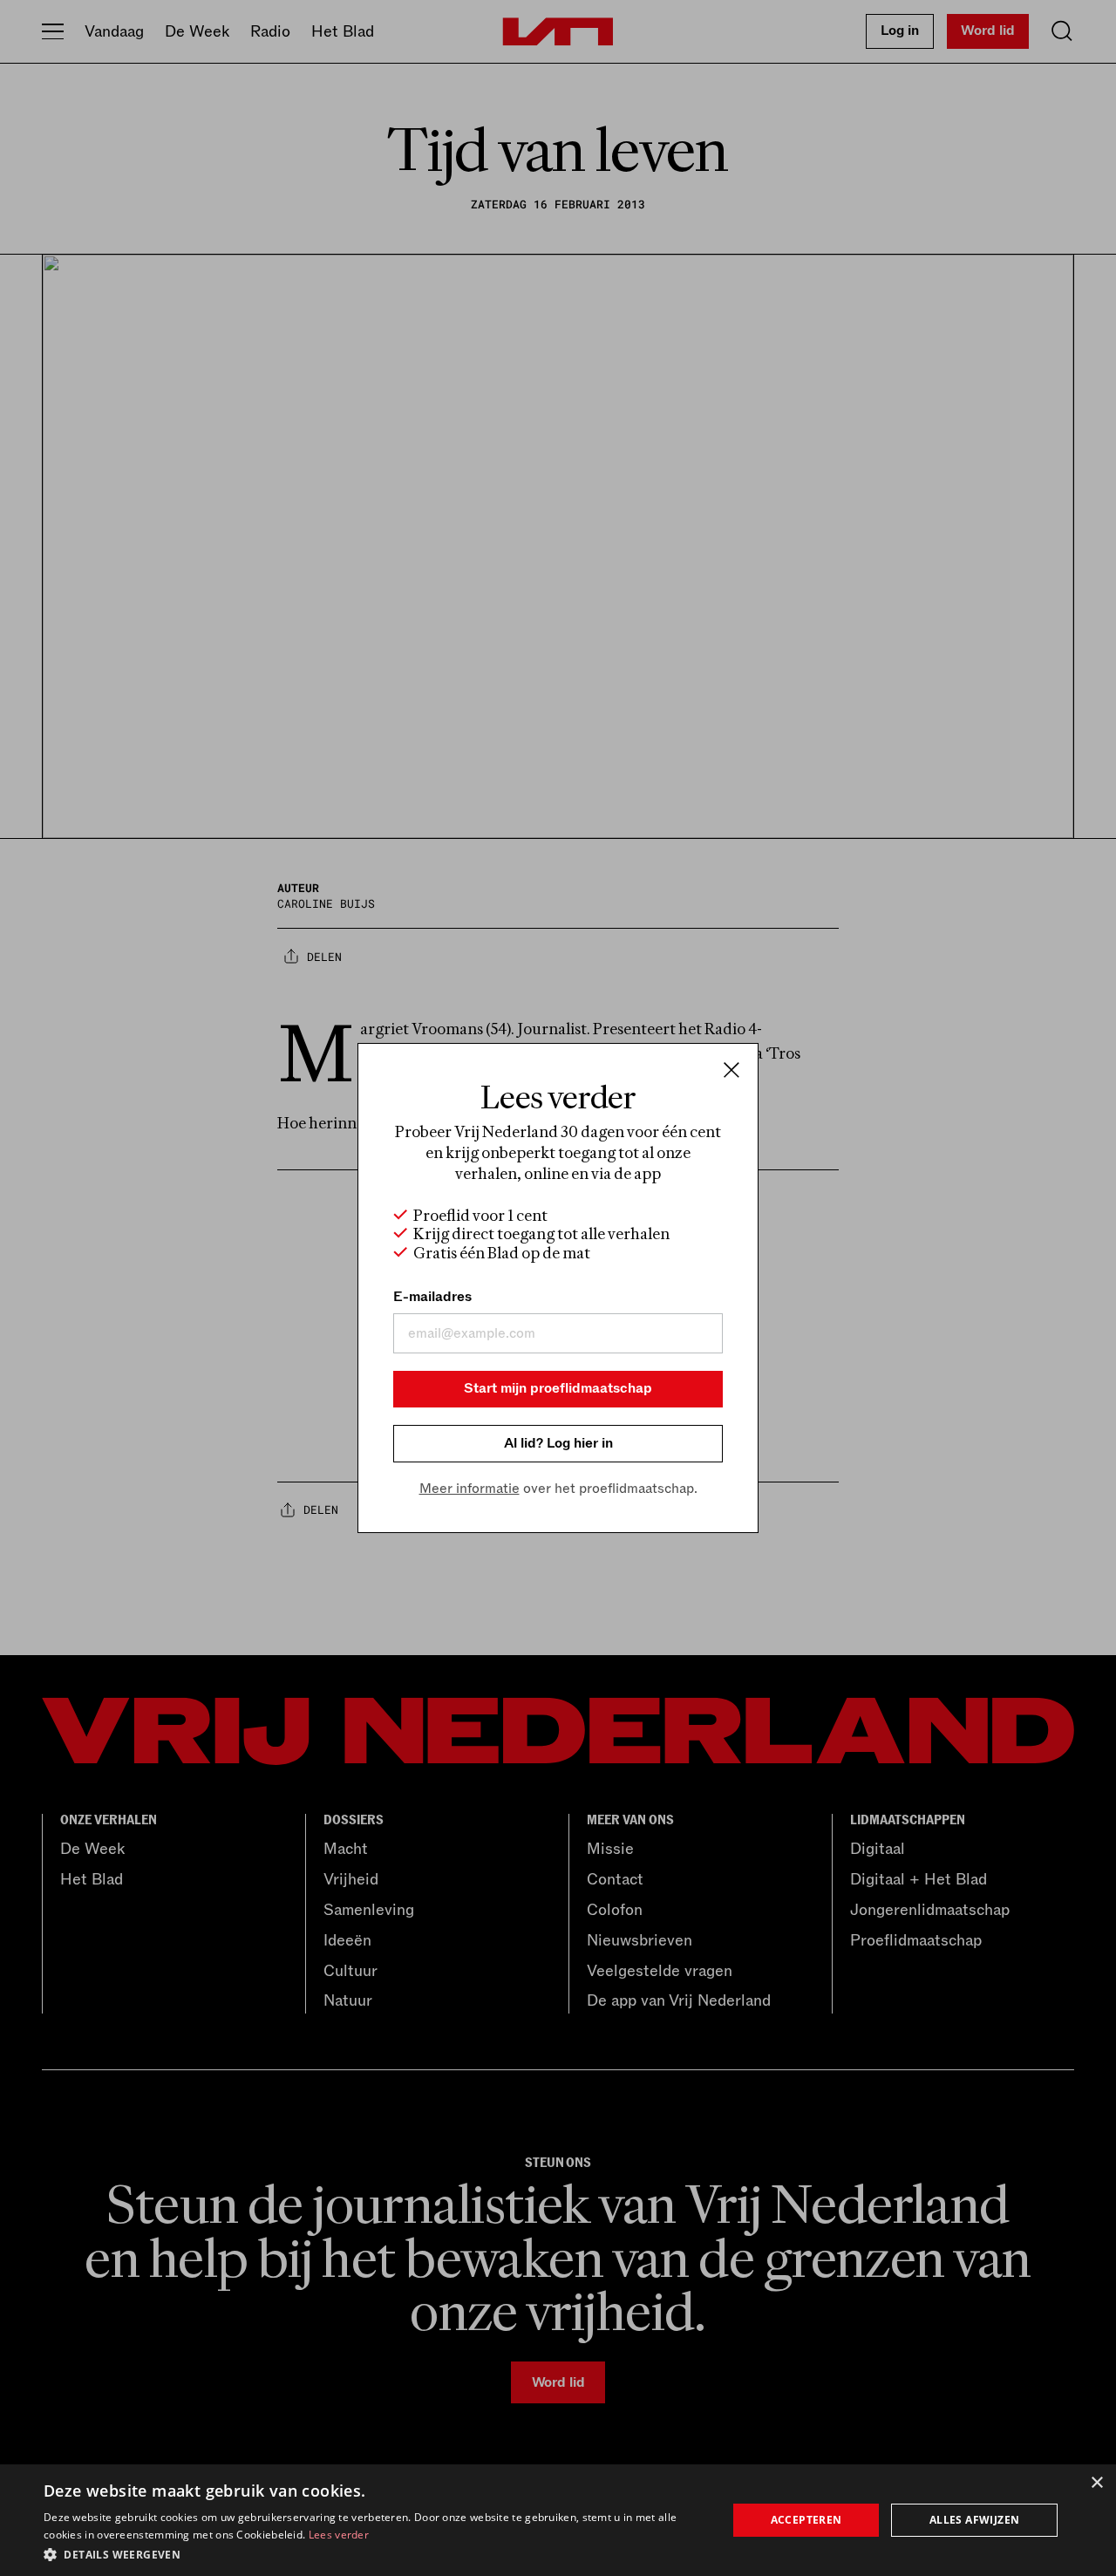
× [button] (1096, 2483)
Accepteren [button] (806, 2520)
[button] (375, 2553)
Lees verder (339, 2535)
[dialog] (558, 2520)
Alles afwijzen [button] (975, 2520)
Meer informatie (470, 1489)
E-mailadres (432, 1297)
